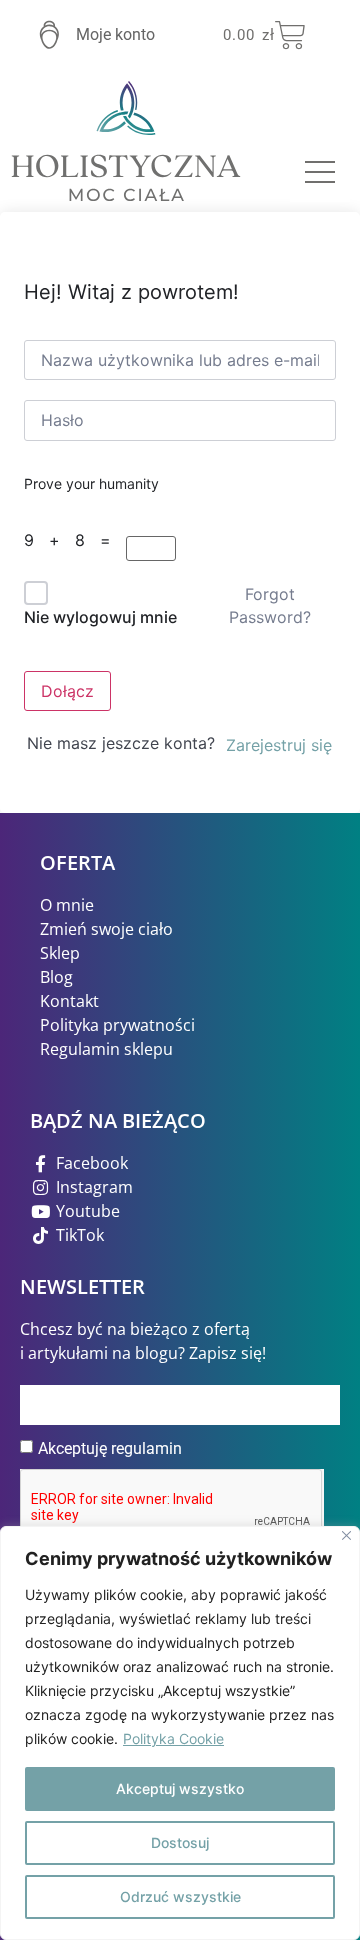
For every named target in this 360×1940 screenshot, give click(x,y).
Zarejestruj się (279, 745)
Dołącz (67, 691)
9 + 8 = (72, 540)
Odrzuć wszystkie (180, 1896)
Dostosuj (180, 1842)
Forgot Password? (270, 605)
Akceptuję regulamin (110, 1448)
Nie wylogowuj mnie (100, 617)
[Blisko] (346, 1535)
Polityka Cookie (173, 1738)
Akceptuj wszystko (180, 1788)
